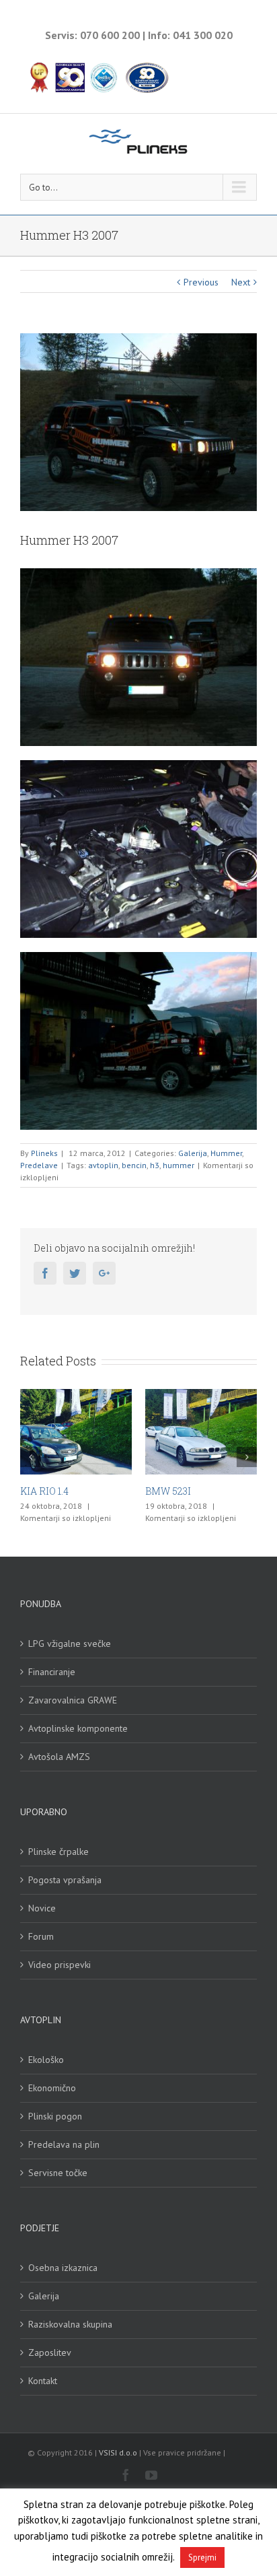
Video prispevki (60, 1965)
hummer (179, 1165)
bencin (134, 1165)
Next (241, 282)
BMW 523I (158, 1491)
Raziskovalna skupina (70, 2324)
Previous (201, 282)
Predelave (39, 1165)
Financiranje (52, 1672)
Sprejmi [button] (202, 2557)
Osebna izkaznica (63, 2268)
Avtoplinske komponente (78, 1728)
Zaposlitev (50, 2352)
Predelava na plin (64, 2144)
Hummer (226, 1153)
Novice (42, 1908)
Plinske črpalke (58, 1852)
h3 (155, 1165)
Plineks (44, 1153)
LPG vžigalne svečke (70, 1643)
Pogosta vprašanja (65, 1880)
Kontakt (43, 2381)
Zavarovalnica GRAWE (73, 1700)
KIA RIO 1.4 (34, 1491)
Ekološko (46, 2060)
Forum (41, 1936)
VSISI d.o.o (118, 2452)
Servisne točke (58, 2173)
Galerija (193, 1153)
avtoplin (103, 1165)
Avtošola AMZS (59, 1757)
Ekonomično (52, 2088)
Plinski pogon (55, 2116)
